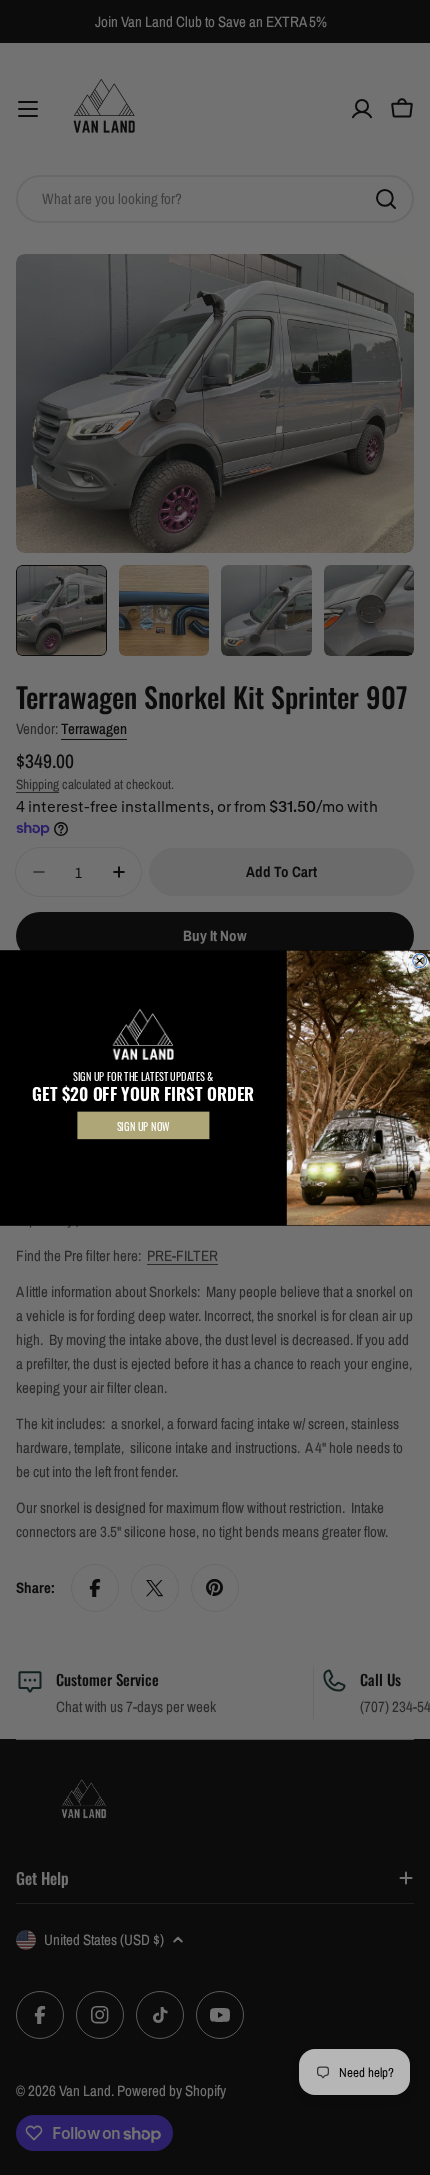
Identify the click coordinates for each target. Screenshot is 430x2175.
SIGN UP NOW (143, 1125)
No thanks (143, 1157)
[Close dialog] (420, 960)
